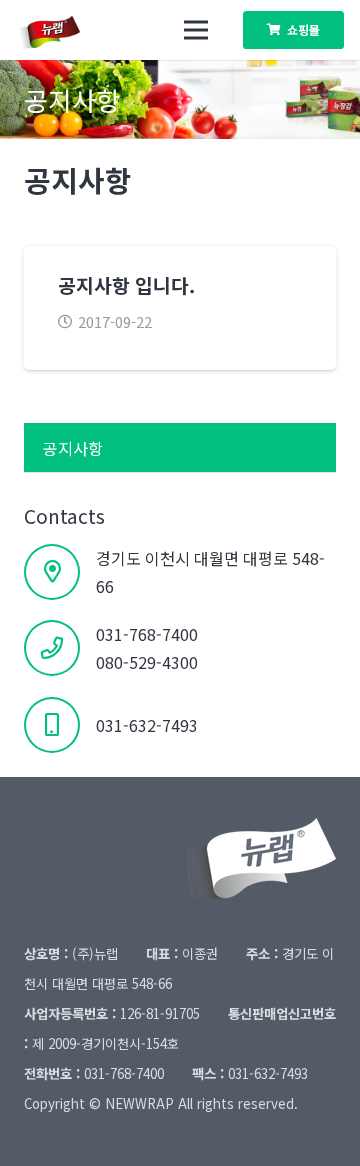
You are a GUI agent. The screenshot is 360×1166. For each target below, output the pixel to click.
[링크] (60, 30)
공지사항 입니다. (126, 285)
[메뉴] (196, 30)
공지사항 (73, 448)
